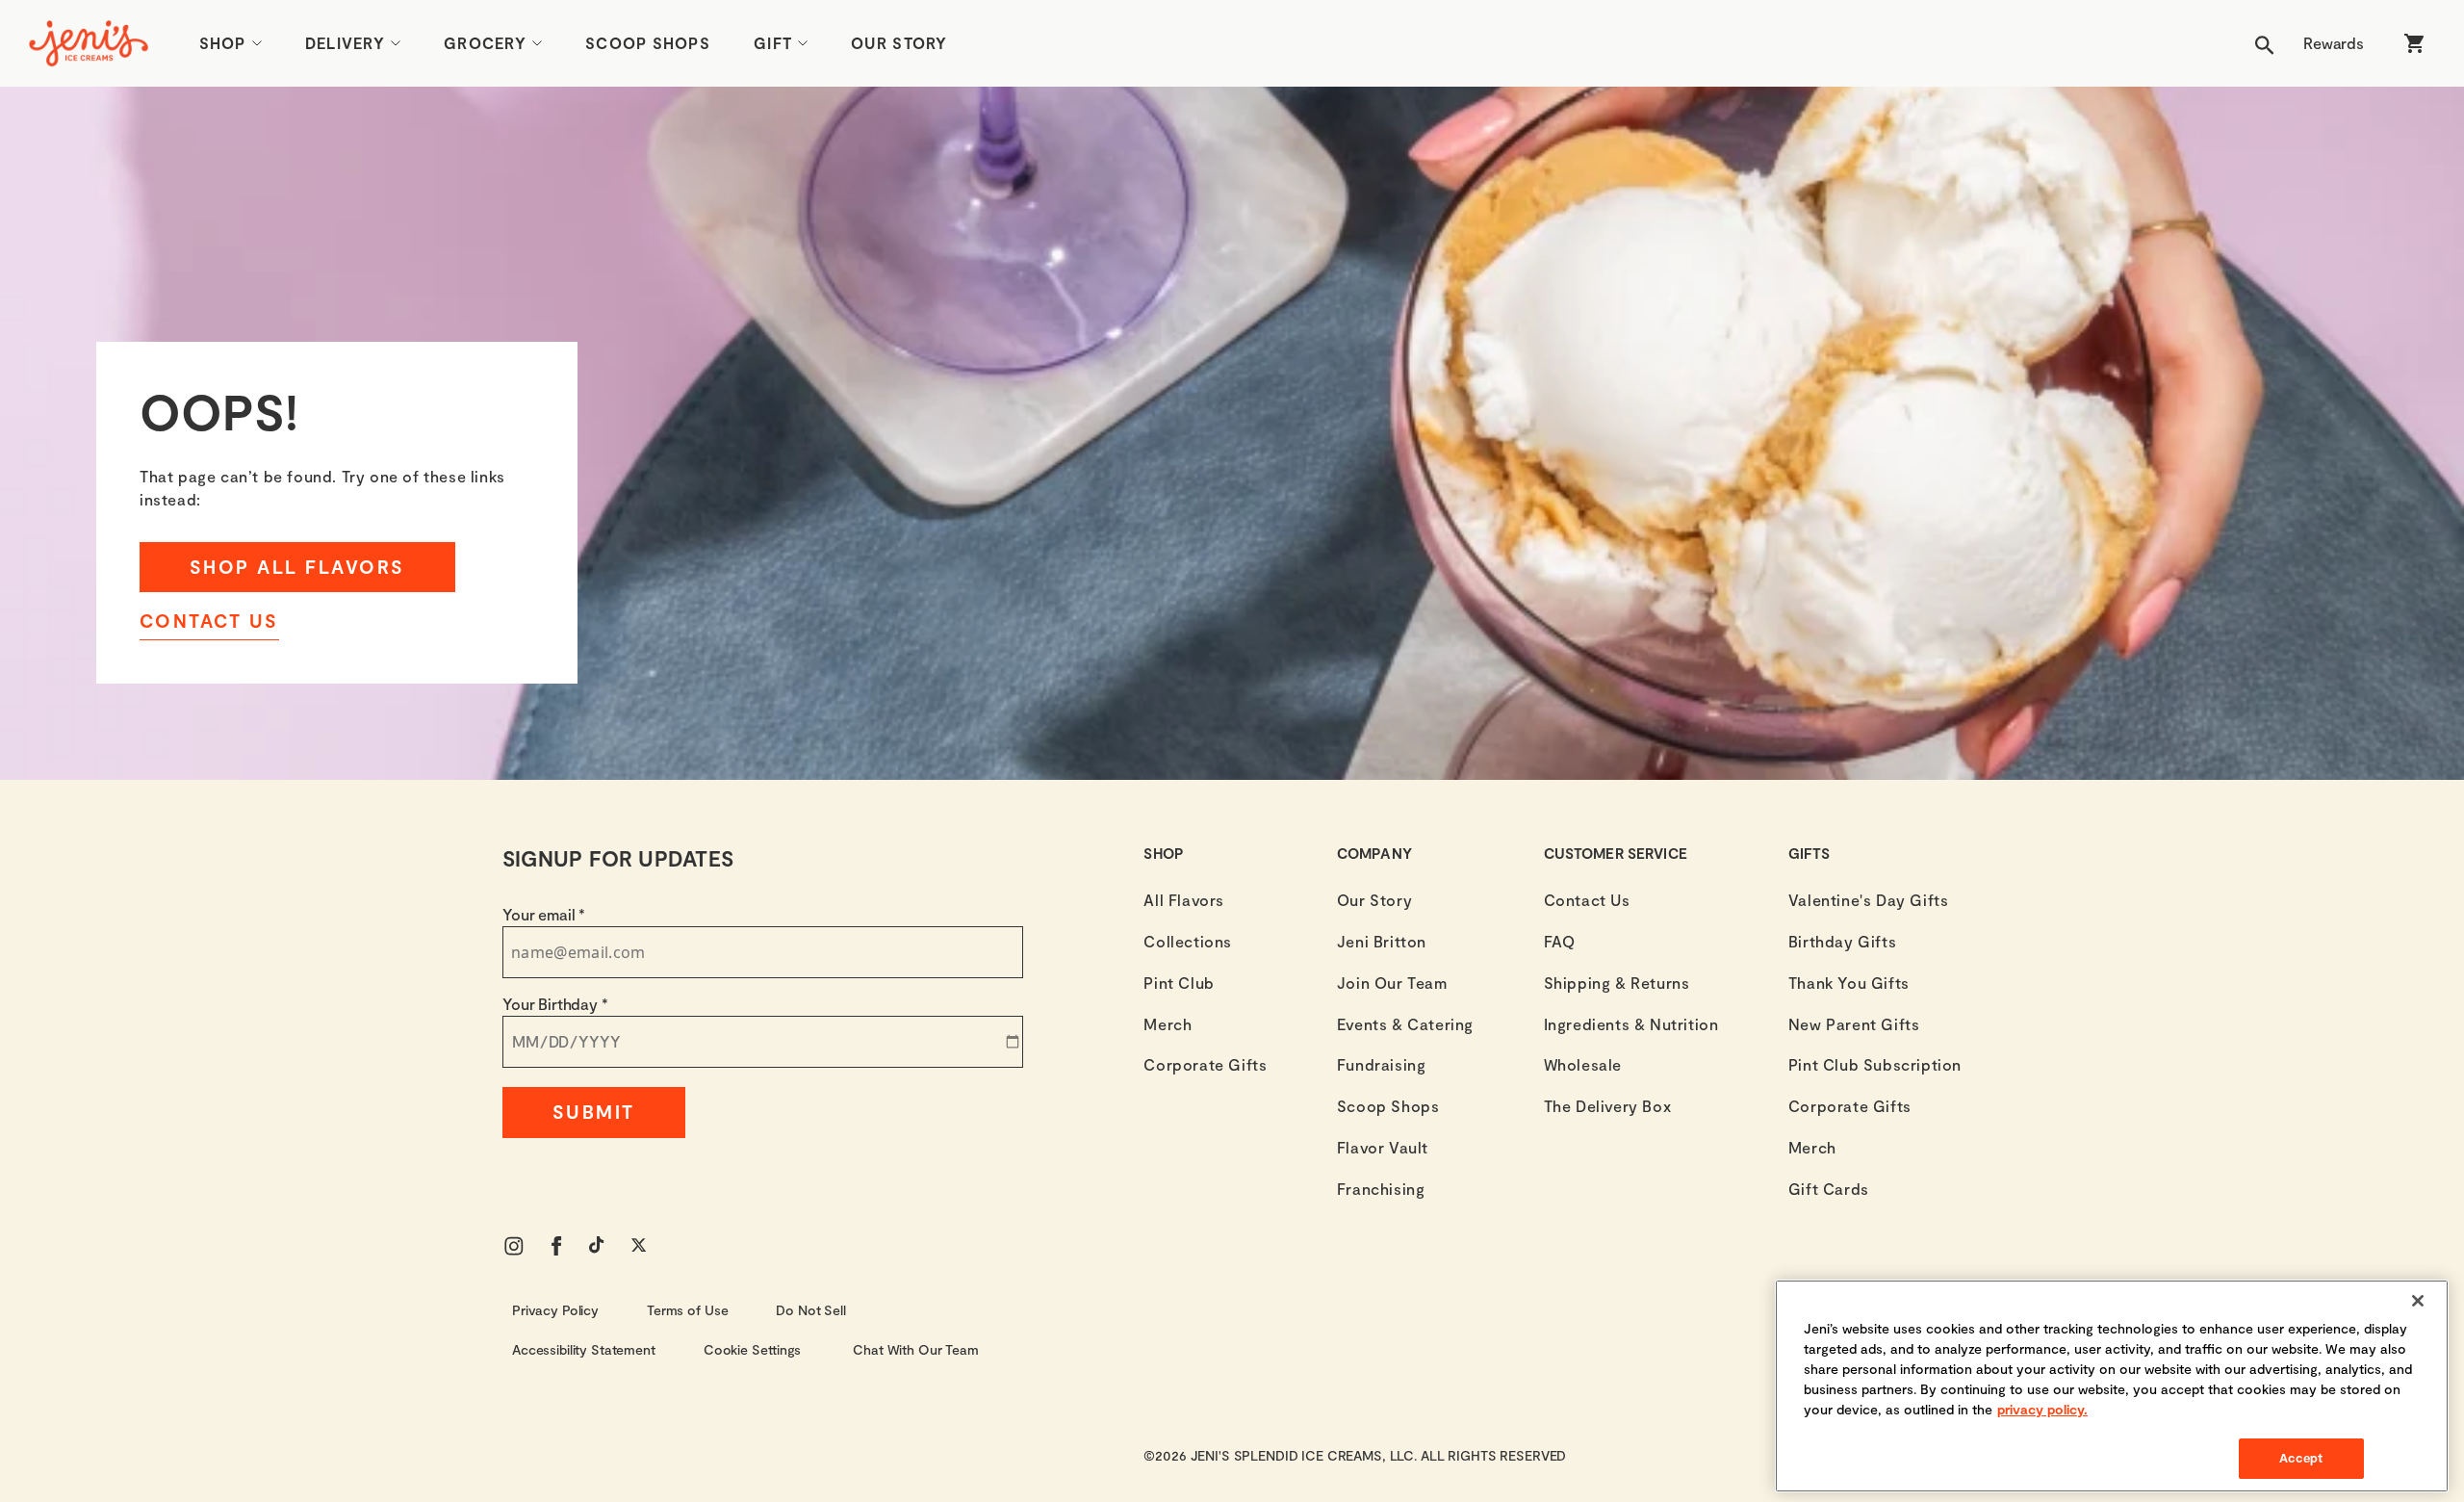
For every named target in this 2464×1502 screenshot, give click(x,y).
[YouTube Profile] (599, 1246)
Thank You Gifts (1849, 983)
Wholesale (1583, 1064)
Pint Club (1179, 983)
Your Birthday (555, 1004)
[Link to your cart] (2414, 43)
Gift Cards (1829, 1189)
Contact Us (209, 621)
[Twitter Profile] (641, 1246)
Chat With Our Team (915, 1349)
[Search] (2265, 43)
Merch (1168, 1024)
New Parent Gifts (1854, 1024)
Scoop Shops (648, 43)
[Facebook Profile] (556, 1246)
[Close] (2418, 1301)
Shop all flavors (297, 567)
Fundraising (1382, 1064)
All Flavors (1184, 900)
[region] (2112, 1386)
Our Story (899, 43)
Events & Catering (1405, 1024)
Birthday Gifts (1842, 941)
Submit (594, 1112)
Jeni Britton (1382, 941)
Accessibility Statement (584, 1349)
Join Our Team (1392, 983)
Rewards (2334, 43)
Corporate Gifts (1205, 1064)
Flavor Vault (1383, 1147)
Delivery (345, 43)
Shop (223, 43)
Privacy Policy (555, 1310)
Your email (544, 914)
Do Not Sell (810, 1310)
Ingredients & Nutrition (1631, 1024)
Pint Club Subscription (1875, 1064)
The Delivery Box (1608, 1106)
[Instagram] (514, 1246)
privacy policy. (2042, 1409)
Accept (2301, 1458)
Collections (1188, 941)
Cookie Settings (752, 1349)
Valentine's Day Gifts (1869, 900)
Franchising (1381, 1189)
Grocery (485, 43)
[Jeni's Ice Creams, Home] (89, 43)
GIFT (773, 43)
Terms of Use (687, 1310)
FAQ (1560, 941)
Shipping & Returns (1617, 983)
